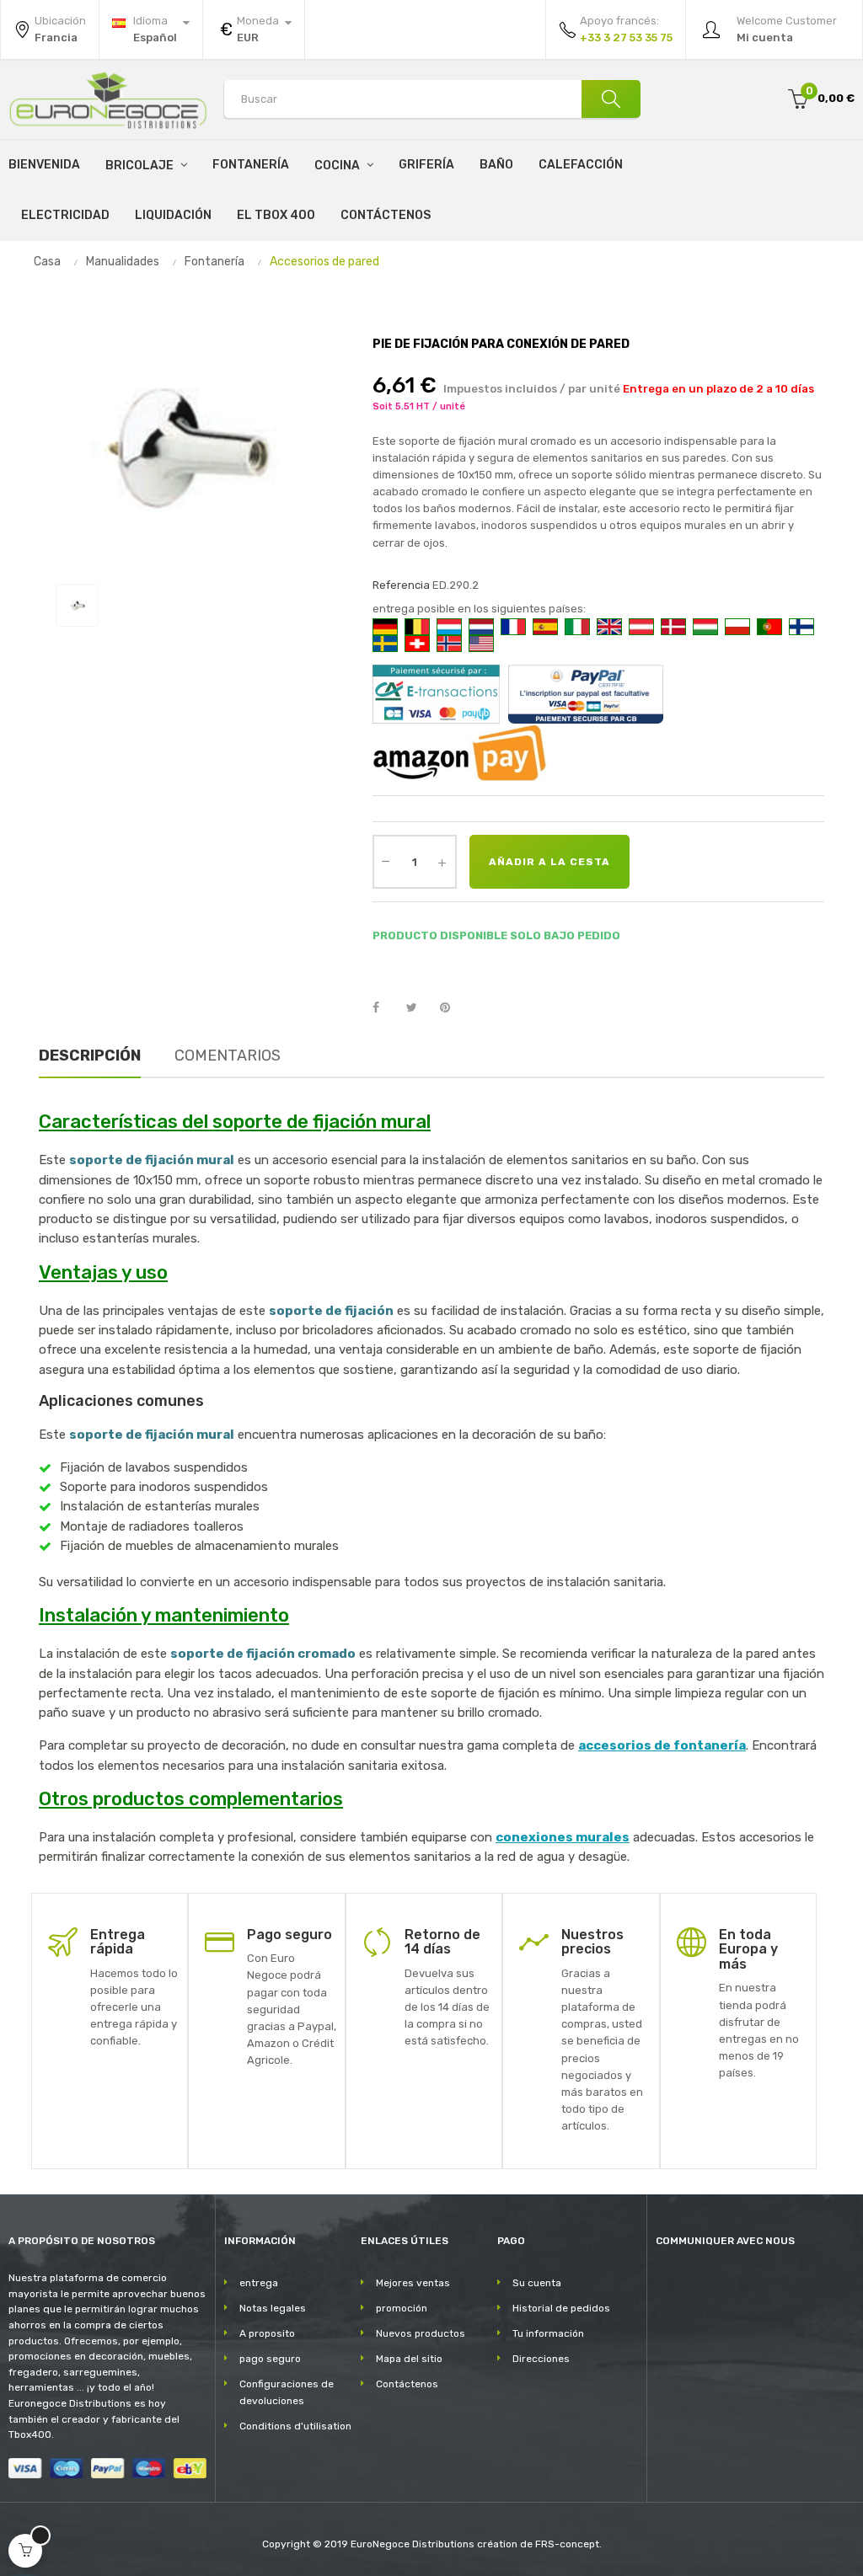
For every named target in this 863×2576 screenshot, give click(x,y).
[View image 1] (77, 605)
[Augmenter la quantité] (442, 862)
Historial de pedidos (561, 2308)
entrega (259, 2283)
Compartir (385, 1008)
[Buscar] (611, 99)
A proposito (267, 2333)
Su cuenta (537, 2283)
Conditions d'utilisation (295, 2426)
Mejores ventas (413, 2283)
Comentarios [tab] (228, 1056)
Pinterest (453, 1008)
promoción (402, 2308)
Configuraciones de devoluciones (287, 2392)
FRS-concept (567, 2544)
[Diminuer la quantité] (386, 860)
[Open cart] (25, 2551)
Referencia (401, 585)
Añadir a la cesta (549, 862)
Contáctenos (407, 2384)
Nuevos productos (421, 2333)
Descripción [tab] (90, 1056)
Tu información (548, 2333)
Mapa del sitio (409, 2359)
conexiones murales (563, 1837)
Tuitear (419, 1008)
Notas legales (273, 2308)
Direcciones (541, 2359)
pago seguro (270, 2359)
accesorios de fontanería (662, 1745)
